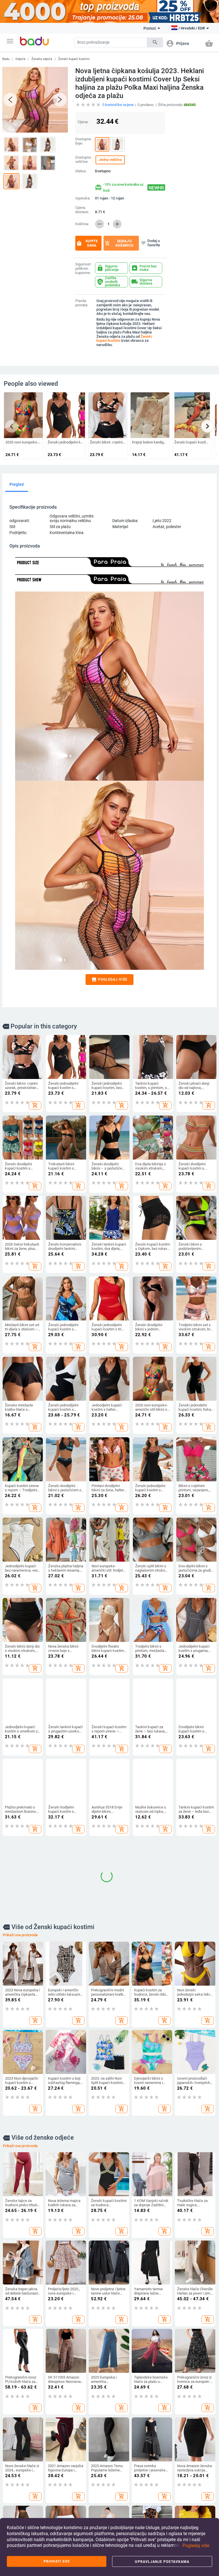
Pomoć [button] (150, 28)
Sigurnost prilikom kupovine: (83, 269)
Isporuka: (83, 198)
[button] (10, 41)
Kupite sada (87, 243)
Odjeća (20, 59)
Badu (6, 59)
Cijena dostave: (82, 210)
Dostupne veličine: (83, 160)
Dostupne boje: (83, 141)
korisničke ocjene (118, 105)
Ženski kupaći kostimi (74, 59)
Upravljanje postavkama (162, 2562)
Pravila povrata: (82, 303)
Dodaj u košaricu (119, 243)
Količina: (82, 224)
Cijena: (83, 122)
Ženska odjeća (42, 59)
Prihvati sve (57, 2561)
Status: (81, 171)
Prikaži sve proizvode (20, 1858)
